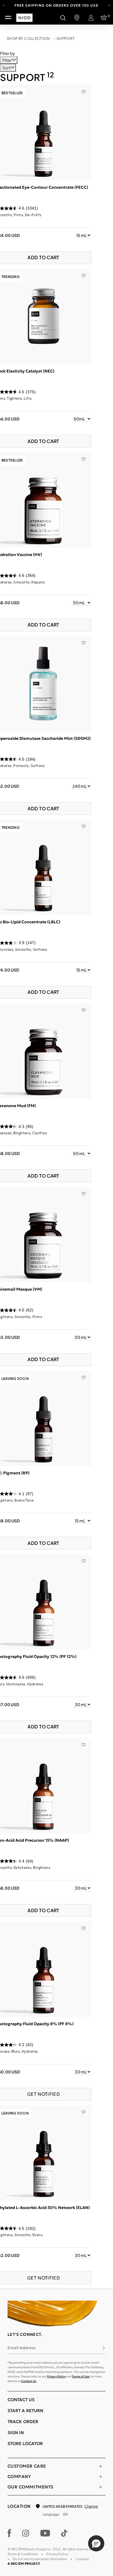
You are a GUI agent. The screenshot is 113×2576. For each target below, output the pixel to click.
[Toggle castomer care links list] (101, 2466)
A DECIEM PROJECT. (24, 2564)
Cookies (82, 2559)
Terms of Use (81, 2376)
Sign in (16, 2433)
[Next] (109, 5)
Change (91, 2506)
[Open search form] (63, 18)
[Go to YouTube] (45, 2533)
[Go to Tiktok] (64, 2533)
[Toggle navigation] (8, 18)
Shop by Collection (28, 38)
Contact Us (29, 2381)
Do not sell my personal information (40, 2559)
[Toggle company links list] (101, 2477)
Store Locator (25, 2444)
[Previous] (4, 5)
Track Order (23, 2422)
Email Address (22, 2348)
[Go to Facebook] (9, 2533)
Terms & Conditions (23, 2554)
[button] (96, 2543)
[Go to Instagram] (26, 2533)
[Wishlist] (84, 88)
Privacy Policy (56, 2376)
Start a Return (25, 2411)
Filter (7, 60)
